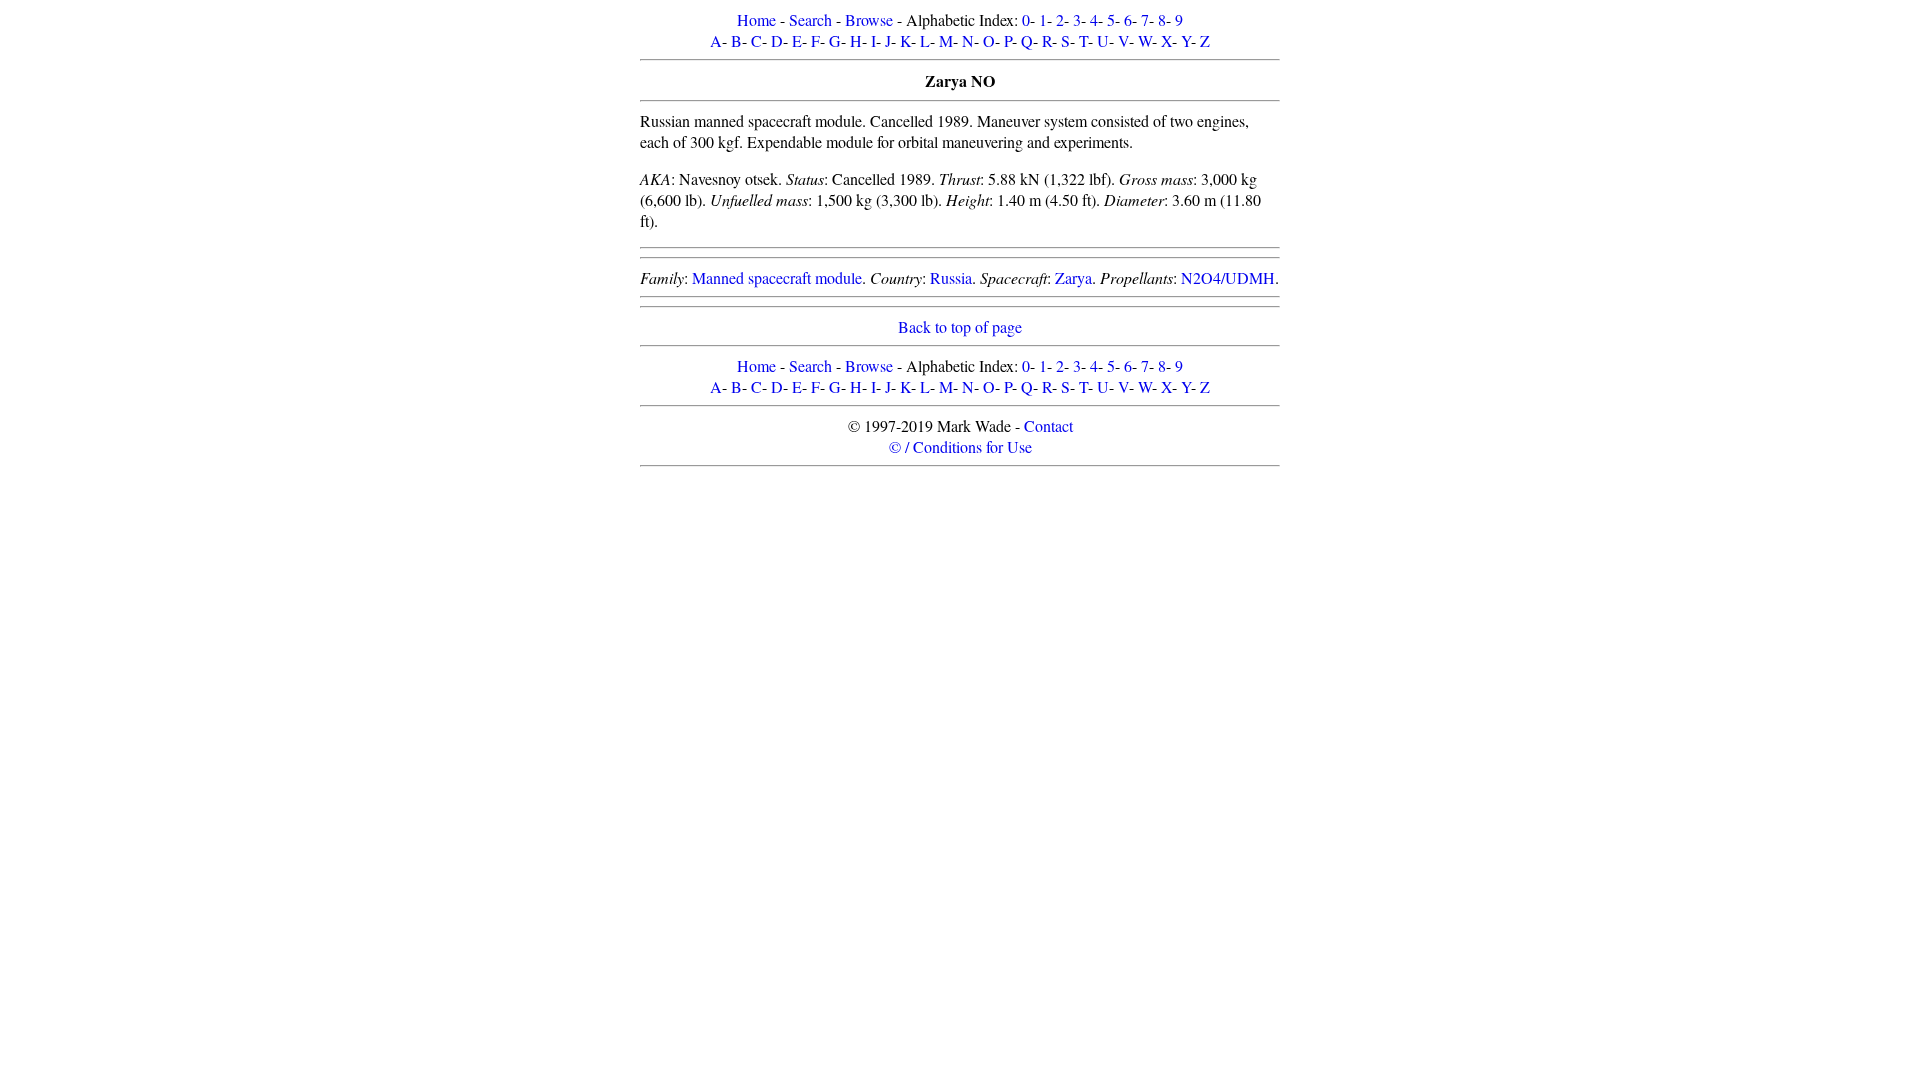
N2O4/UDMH (1228, 277)
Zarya (1073, 277)
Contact (1048, 425)
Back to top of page (960, 326)
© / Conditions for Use (960, 446)
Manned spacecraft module (777, 277)
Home (756, 19)
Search (810, 19)
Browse (869, 19)
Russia (951, 277)
